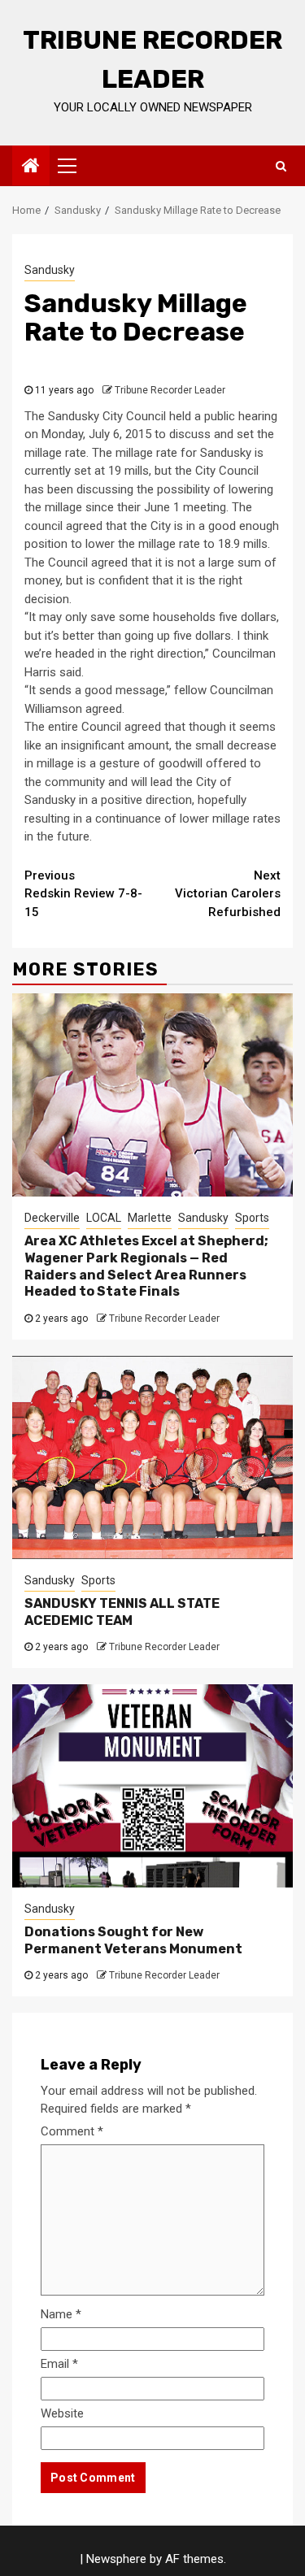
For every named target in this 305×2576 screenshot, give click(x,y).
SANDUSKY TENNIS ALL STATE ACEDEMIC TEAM (122, 1612)
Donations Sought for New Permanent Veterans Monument (133, 1940)
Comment (72, 2131)
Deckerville (52, 1218)
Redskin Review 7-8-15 (83, 894)
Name (61, 2314)
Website (62, 2413)
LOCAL (104, 1218)
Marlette (150, 1218)
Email (59, 2364)
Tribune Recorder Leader (170, 390)
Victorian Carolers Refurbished (228, 894)
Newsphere (116, 2559)
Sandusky (50, 270)
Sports (252, 1218)
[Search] (281, 166)
